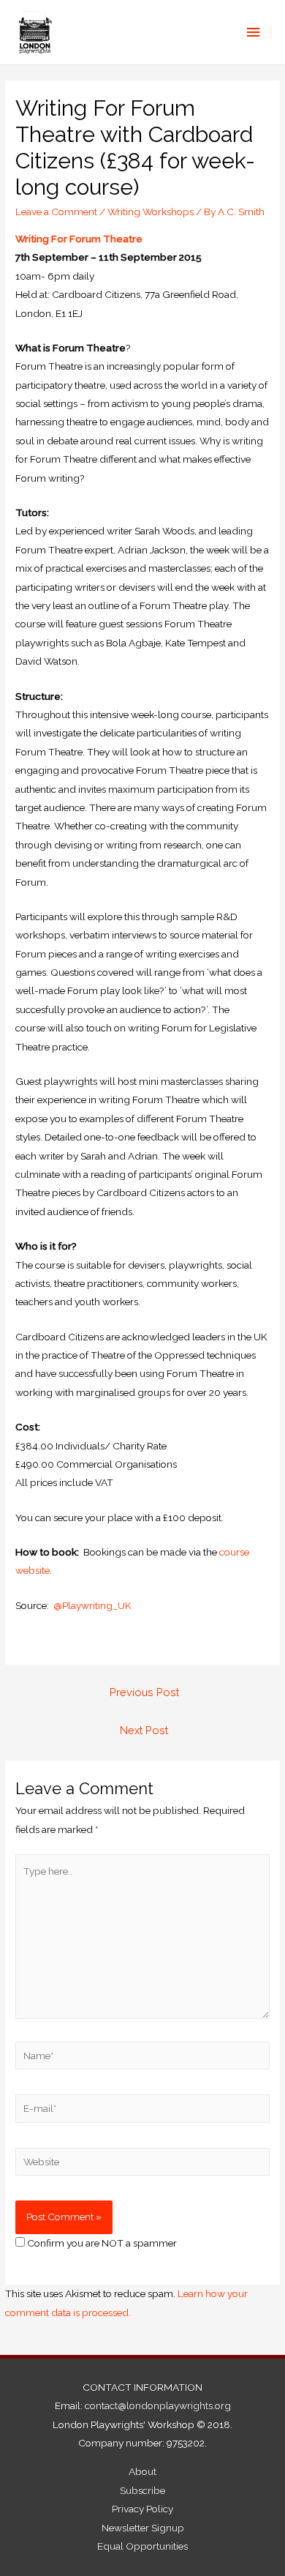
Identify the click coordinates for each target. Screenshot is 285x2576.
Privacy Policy (142, 2509)
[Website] (142, 2164)
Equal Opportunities (142, 2546)
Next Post (144, 1730)
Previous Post (144, 1692)
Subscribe (142, 2490)
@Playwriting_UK (92, 1605)
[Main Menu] (254, 33)
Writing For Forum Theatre (79, 239)
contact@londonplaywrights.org (158, 2405)
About (142, 2471)
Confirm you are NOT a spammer (101, 2243)
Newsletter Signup (143, 2528)
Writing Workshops (151, 212)
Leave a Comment (56, 212)
